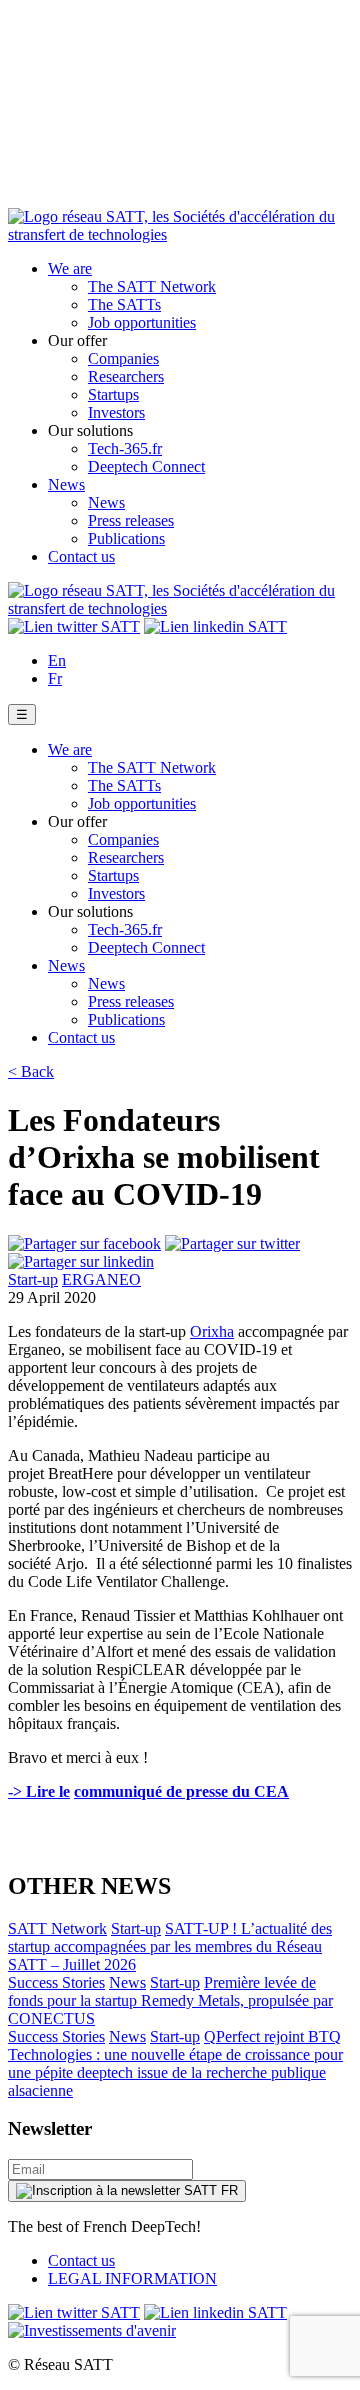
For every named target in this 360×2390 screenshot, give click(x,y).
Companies (123, 358)
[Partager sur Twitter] (232, 1243)
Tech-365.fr (125, 448)
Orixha (212, 1331)
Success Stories (56, 1982)
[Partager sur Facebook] (84, 1243)
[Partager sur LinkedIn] (81, 1261)
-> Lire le (39, 1791)
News (66, 484)
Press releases (131, 520)
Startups (113, 394)
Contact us (81, 556)
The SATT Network (152, 286)
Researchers (126, 376)
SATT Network (57, 1928)
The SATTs (124, 304)
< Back (31, 1071)
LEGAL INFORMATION (132, 2278)
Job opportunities (142, 322)
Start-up (33, 1279)
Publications (126, 538)
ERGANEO (101, 1279)
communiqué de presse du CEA (181, 1791)
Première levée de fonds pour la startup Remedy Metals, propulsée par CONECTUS (170, 2000)
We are (70, 268)
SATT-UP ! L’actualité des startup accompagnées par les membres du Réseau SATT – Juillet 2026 (170, 1946)
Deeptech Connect (146, 466)
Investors (116, 412)
